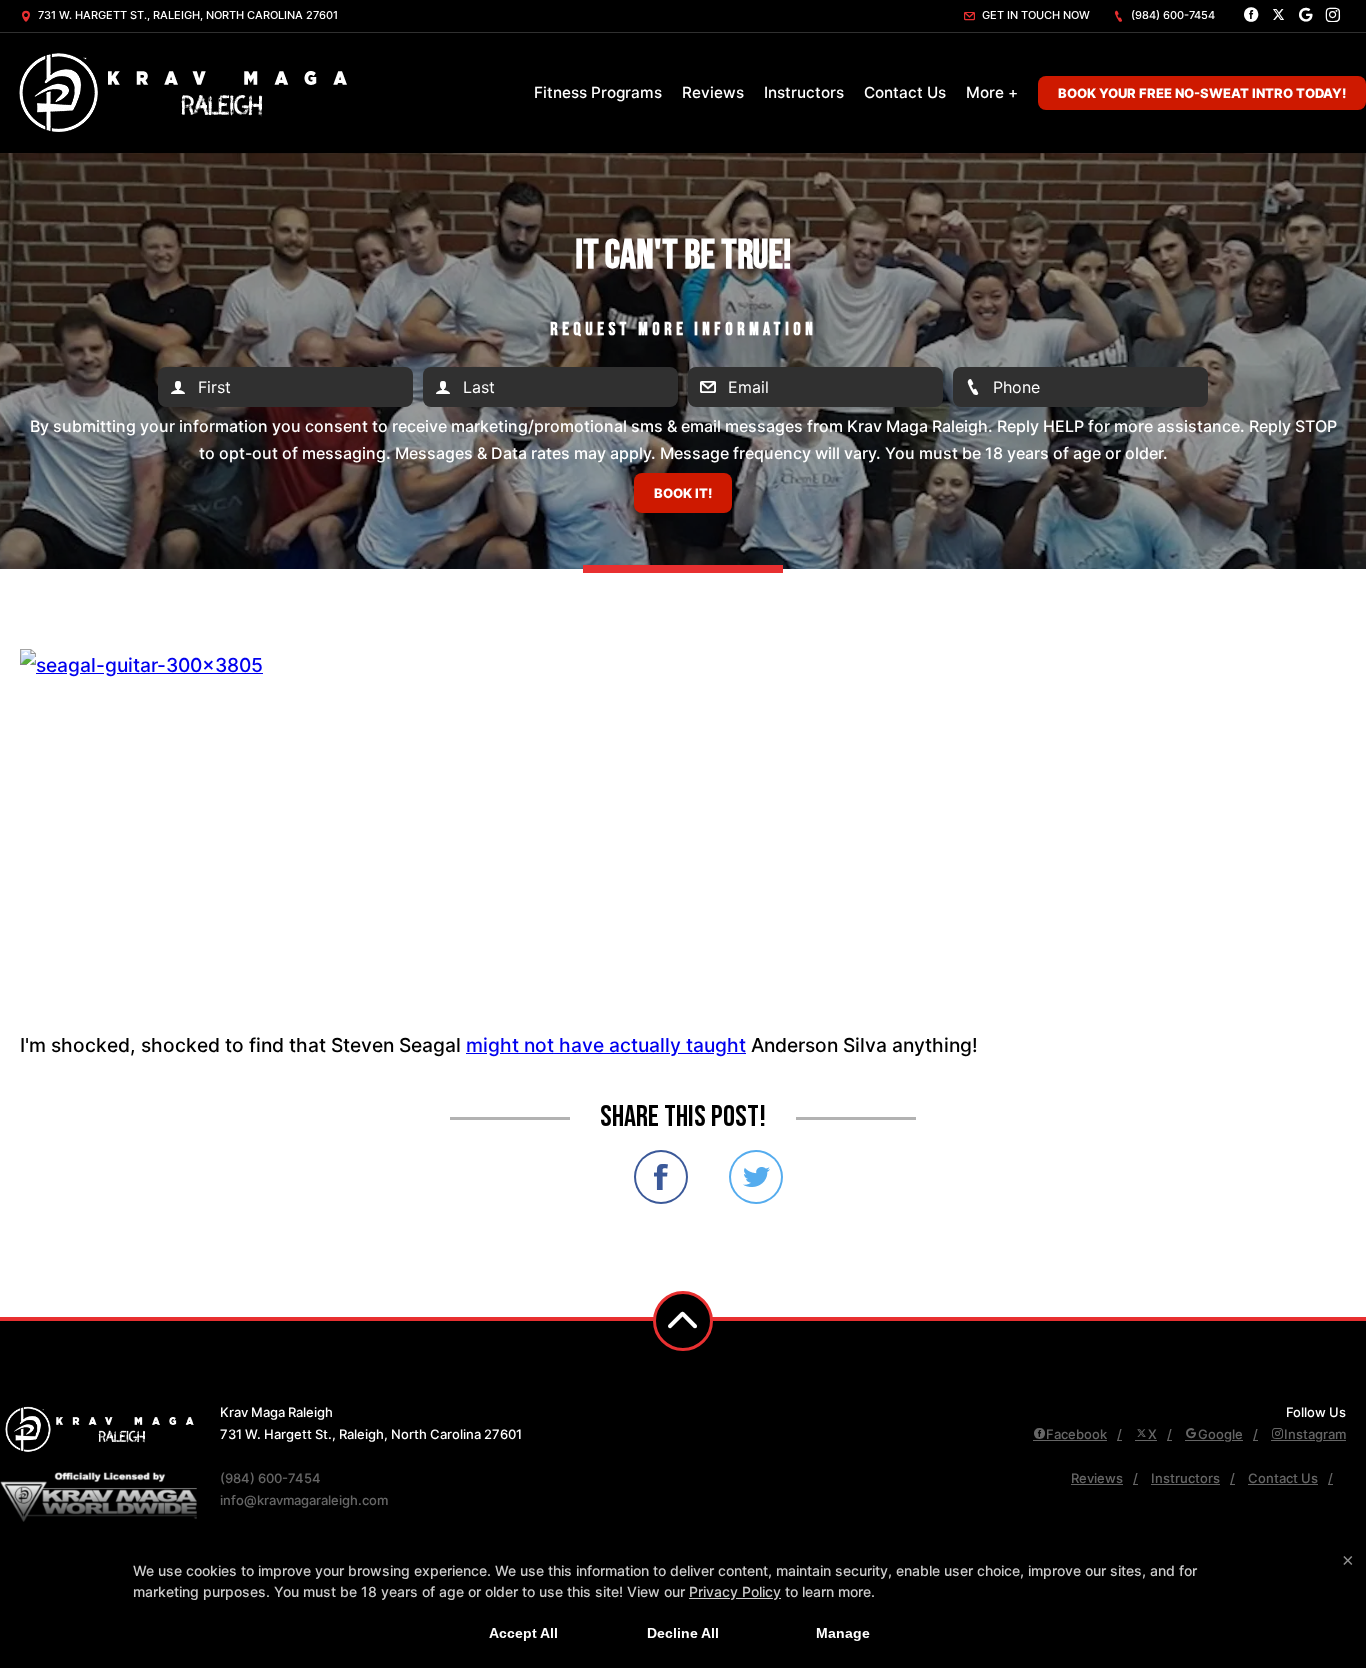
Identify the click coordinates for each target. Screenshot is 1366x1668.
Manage (843, 1633)
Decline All (683, 1633)
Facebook (1076, 1434)
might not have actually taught (606, 1045)
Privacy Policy (735, 1591)
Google (1220, 1434)
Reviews (713, 92)
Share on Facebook (661, 1177)
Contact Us (905, 92)
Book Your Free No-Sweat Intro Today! (1202, 93)
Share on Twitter (756, 1177)
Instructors (804, 92)
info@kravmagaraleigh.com (304, 1500)
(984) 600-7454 (1171, 15)
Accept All (523, 1633)
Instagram (1315, 1434)
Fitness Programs (598, 92)
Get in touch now (1034, 15)
